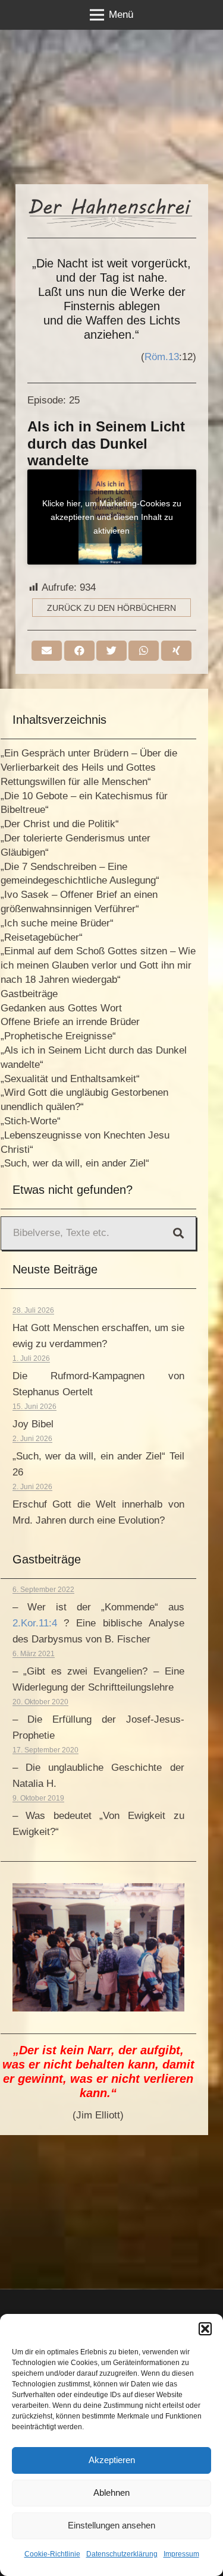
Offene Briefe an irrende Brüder (70, 1022)
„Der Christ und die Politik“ (60, 824)
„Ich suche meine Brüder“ (57, 923)
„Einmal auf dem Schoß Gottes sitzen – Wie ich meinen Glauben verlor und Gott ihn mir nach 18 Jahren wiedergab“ (98, 965)
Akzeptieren (112, 2460)
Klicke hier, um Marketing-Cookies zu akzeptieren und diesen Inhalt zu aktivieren (112, 516)
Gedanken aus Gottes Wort (61, 1008)
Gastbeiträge (29, 994)
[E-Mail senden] (47, 651)
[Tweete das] (111, 651)
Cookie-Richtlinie (52, 2554)
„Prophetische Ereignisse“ (58, 1036)
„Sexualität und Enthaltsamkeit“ (70, 1079)
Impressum (181, 2554)
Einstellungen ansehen (111, 2525)
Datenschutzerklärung (122, 2554)
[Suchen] (178, 1233)
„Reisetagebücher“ (42, 937)
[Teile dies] (79, 651)
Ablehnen (111, 2493)
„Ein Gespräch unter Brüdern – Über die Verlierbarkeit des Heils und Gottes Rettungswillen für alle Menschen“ (89, 767)
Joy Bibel (33, 1424)
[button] (205, 2329)
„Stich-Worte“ (31, 1121)
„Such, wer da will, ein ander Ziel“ (75, 1163)
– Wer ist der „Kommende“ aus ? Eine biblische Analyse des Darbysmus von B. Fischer (98, 1623)
